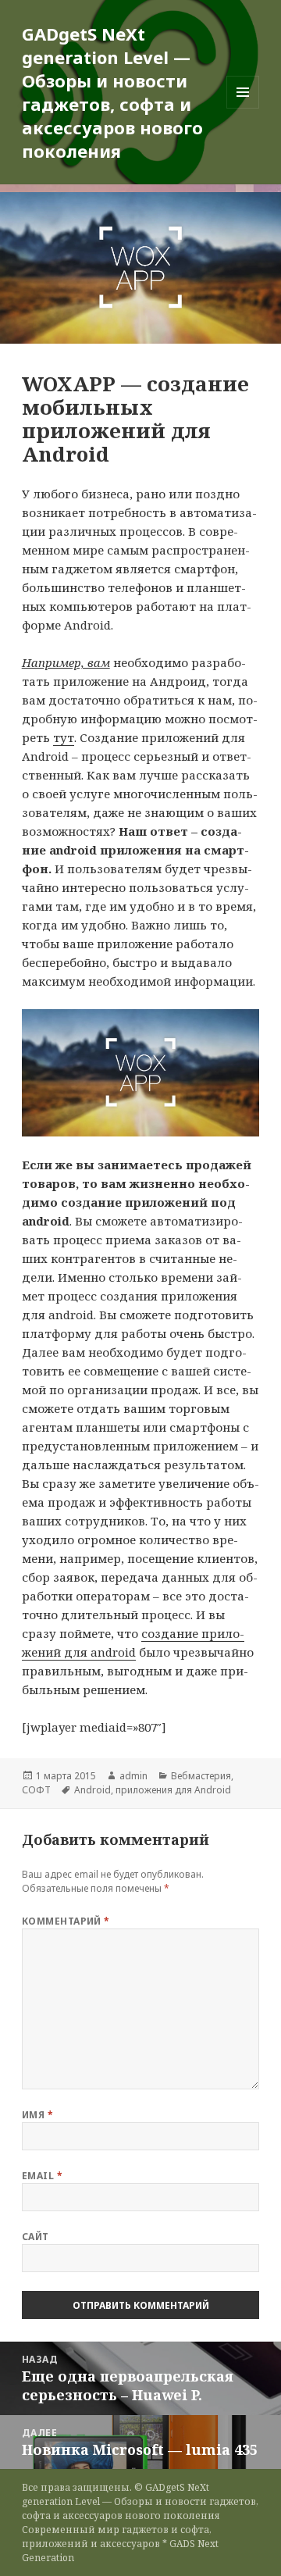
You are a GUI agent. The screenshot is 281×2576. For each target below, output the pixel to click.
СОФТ (36, 1790)
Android (92, 1790)
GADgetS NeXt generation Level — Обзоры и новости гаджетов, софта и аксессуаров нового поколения (112, 92)
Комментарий (66, 1921)
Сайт (36, 2237)
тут (64, 737)
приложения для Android (173, 1790)
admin (133, 1776)
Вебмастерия (201, 1776)
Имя (37, 2115)
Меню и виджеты (243, 108)
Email (42, 2176)
